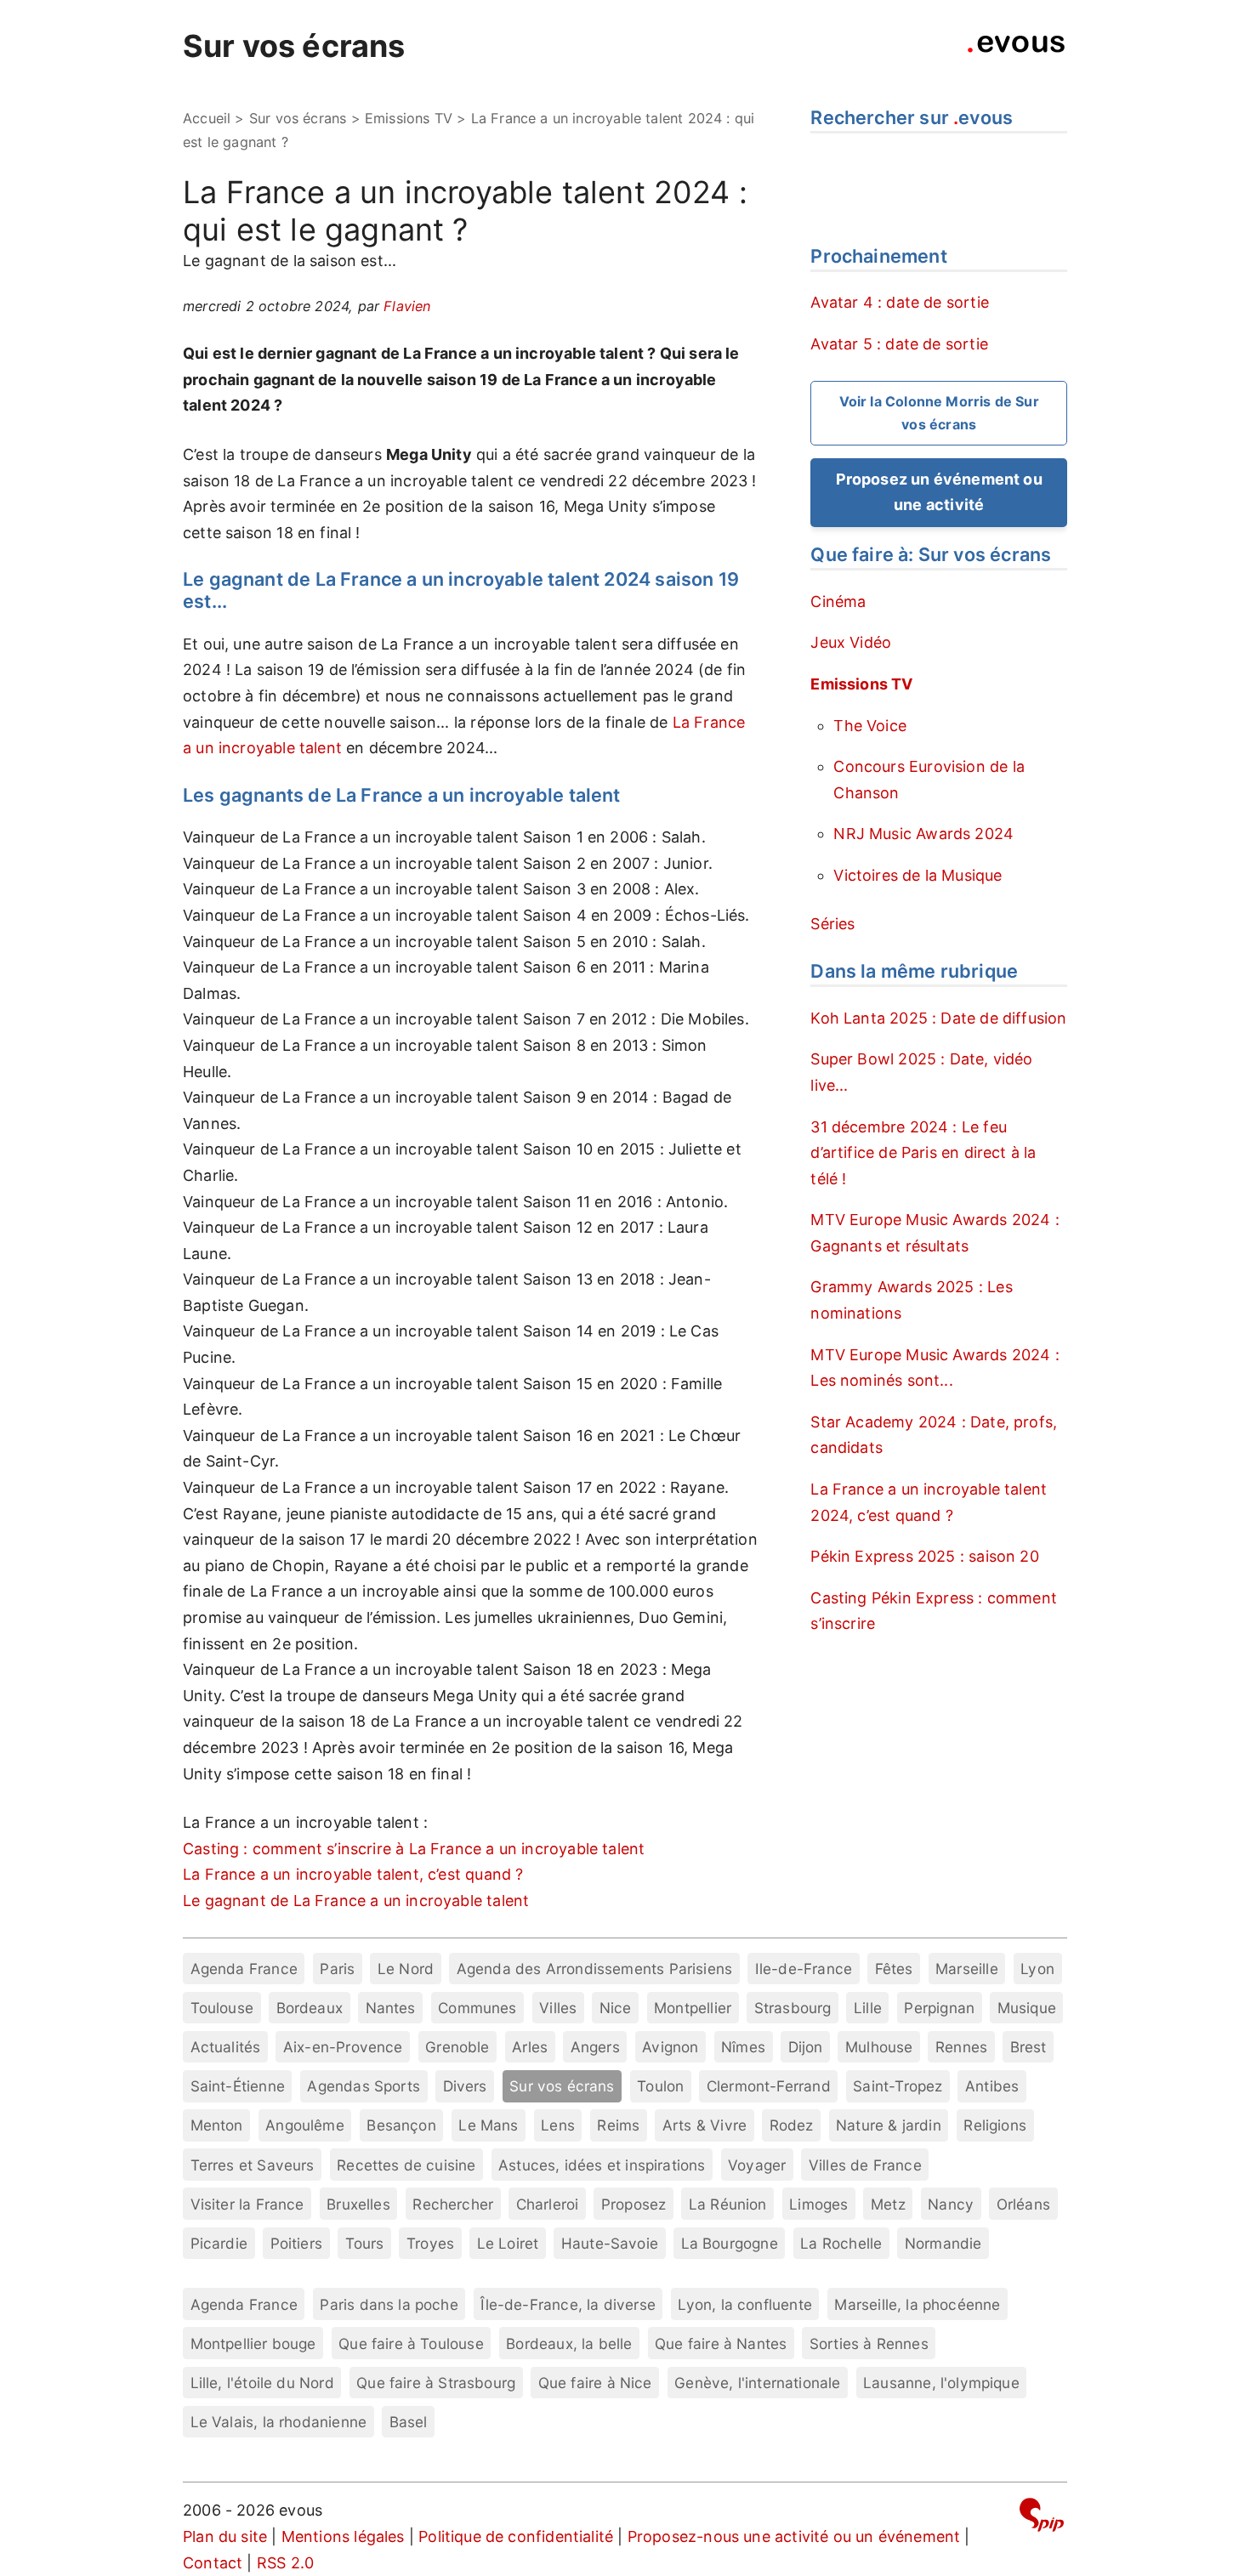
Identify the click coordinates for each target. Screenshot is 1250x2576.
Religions (995, 2125)
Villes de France (865, 2165)
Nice (616, 2008)
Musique (1027, 2008)
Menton (217, 2125)
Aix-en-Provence (343, 2047)
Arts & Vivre (705, 2125)
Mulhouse (879, 2047)
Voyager (757, 2165)
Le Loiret (508, 2243)
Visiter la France (247, 2204)
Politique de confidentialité (516, 2536)
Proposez (634, 2204)
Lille (868, 2008)
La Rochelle (841, 2243)
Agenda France (244, 1969)
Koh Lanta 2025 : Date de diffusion (938, 1018)
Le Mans (488, 2125)
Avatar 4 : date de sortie (900, 302)
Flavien (407, 306)
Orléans (1023, 2204)
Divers (465, 2086)
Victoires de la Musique (918, 875)
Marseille (967, 1969)
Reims (618, 2125)
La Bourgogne (730, 2243)
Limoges (818, 2204)
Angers (595, 2047)
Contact (213, 2563)
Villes (558, 2008)
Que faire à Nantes (721, 2343)
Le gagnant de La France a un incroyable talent (356, 1901)
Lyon (1037, 1969)
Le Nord (406, 1969)
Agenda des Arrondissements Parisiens (594, 1969)
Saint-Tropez (898, 2086)
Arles (530, 2047)
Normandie (943, 2243)
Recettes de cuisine (406, 2165)
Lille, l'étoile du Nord (262, 2383)
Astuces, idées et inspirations (602, 2165)
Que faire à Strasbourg (436, 2383)
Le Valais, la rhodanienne (279, 2422)
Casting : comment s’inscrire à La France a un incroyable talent (414, 1849)
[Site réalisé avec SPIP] (1042, 2518)
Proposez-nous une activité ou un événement (794, 2536)
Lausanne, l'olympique (941, 2383)
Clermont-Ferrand (769, 2086)
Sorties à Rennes (869, 2343)
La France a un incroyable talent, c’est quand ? (353, 1874)
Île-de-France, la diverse (568, 2304)
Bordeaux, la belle (569, 2343)
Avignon (670, 2047)
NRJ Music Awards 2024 (923, 834)
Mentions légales (343, 2536)
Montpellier (693, 2008)
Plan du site (225, 2536)
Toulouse (222, 2008)
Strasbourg (793, 2008)
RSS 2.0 (285, 2563)
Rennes (961, 2047)
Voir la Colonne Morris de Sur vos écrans (939, 413)
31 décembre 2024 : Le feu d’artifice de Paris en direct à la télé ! (923, 1153)
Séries (832, 924)
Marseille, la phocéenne (917, 2304)
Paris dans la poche (389, 2304)
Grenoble (457, 2047)
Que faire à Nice (595, 2383)
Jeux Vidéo (851, 642)
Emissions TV (409, 118)
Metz (888, 2204)
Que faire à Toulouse (411, 2343)
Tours (365, 2243)
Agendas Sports (364, 2086)
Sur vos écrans (294, 46)
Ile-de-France (804, 1969)
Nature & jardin (889, 2125)
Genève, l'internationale (757, 2383)
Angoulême (305, 2125)
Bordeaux (310, 2008)
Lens (558, 2125)
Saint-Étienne (238, 2086)
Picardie (219, 2243)
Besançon (401, 2125)
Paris (337, 1969)
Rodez (792, 2125)
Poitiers (296, 2243)
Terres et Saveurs (253, 2165)
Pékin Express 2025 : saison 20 (924, 1556)
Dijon (806, 2047)
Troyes (430, 2243)
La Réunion (728, 2204)
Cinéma (838, 601)
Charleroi (548, 2204)
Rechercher (453, 2204)
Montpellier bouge (253, 2343)
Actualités (226, 2047)
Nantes (391, 2008)
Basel (409, 2422)
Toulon (660, 2086)
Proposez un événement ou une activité (939, 492)
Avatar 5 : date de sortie (899, 344)
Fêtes (894, 1969)
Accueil (207, 118)
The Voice (870, 726)
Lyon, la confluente (744, 2304)
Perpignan (939, 2008)
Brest (1028, 2047)
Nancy (951, 2204)
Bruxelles (358, 2204)
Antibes (992, 2086)
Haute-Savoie (610, 2243)
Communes (477, 2008)
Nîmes (743, 2047)
